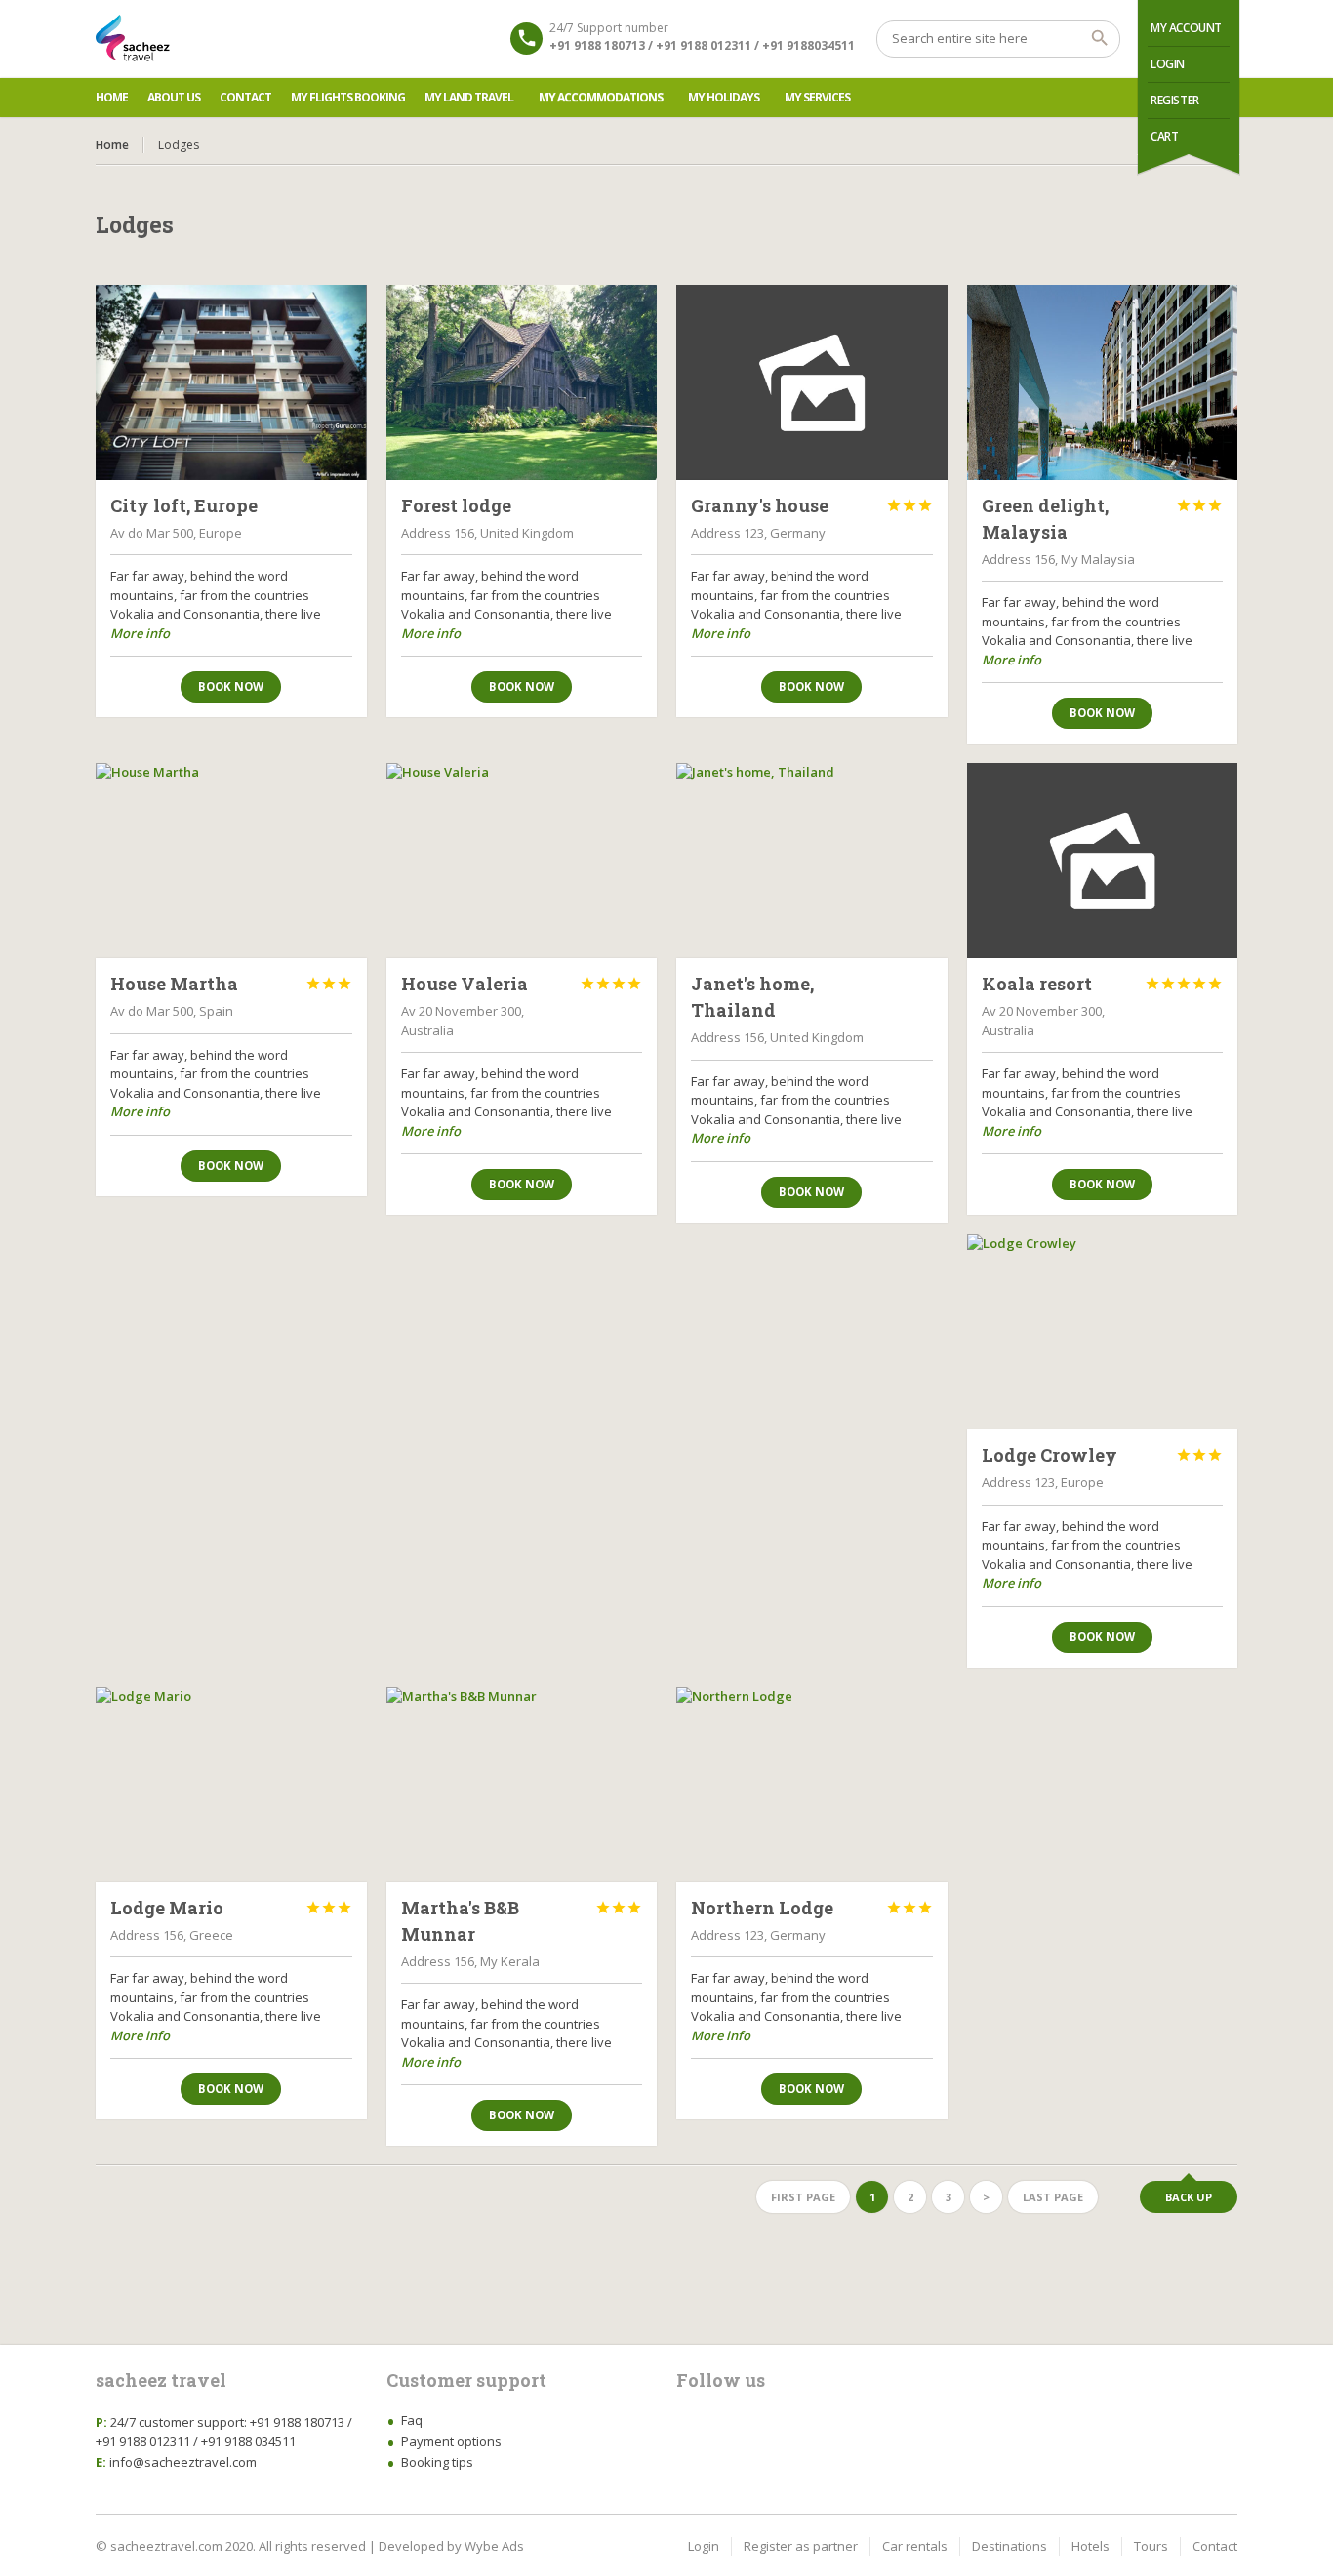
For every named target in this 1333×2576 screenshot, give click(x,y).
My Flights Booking (348, 97)
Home (112, 97)
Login (1168, 64)
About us (174, 97)
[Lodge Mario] (231, 1785)
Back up (1189, 2197)
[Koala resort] (1103, 861)
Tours (1151, 2546)
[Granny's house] (812, 382)
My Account (1186, 28)
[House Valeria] (522, 861)
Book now (231, 686)
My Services (817, 97)
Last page (1053, 2197)
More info (140, 633)
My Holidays (724, 97)
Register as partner (801, 2546)
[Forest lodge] (522, 382)
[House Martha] (231, 861)
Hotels (1091, 2546)
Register (1175, 100)
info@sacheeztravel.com (183, 2462)
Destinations (1010, 2546)
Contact (245, 97)
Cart (1164, 136)
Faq (412, 2420)
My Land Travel (469, 97)
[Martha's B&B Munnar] (522, 1785)
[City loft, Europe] (231, 382)
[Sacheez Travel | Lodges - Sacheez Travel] (133, 39)
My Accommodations (601, 97)
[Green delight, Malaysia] (1103, 382)
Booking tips (437, 2462)
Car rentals (915, 2546)
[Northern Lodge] (812, 1785)
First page (803, 2197)
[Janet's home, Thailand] (812, 861)
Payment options (451, 2441)
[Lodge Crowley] (1103, 1332)
